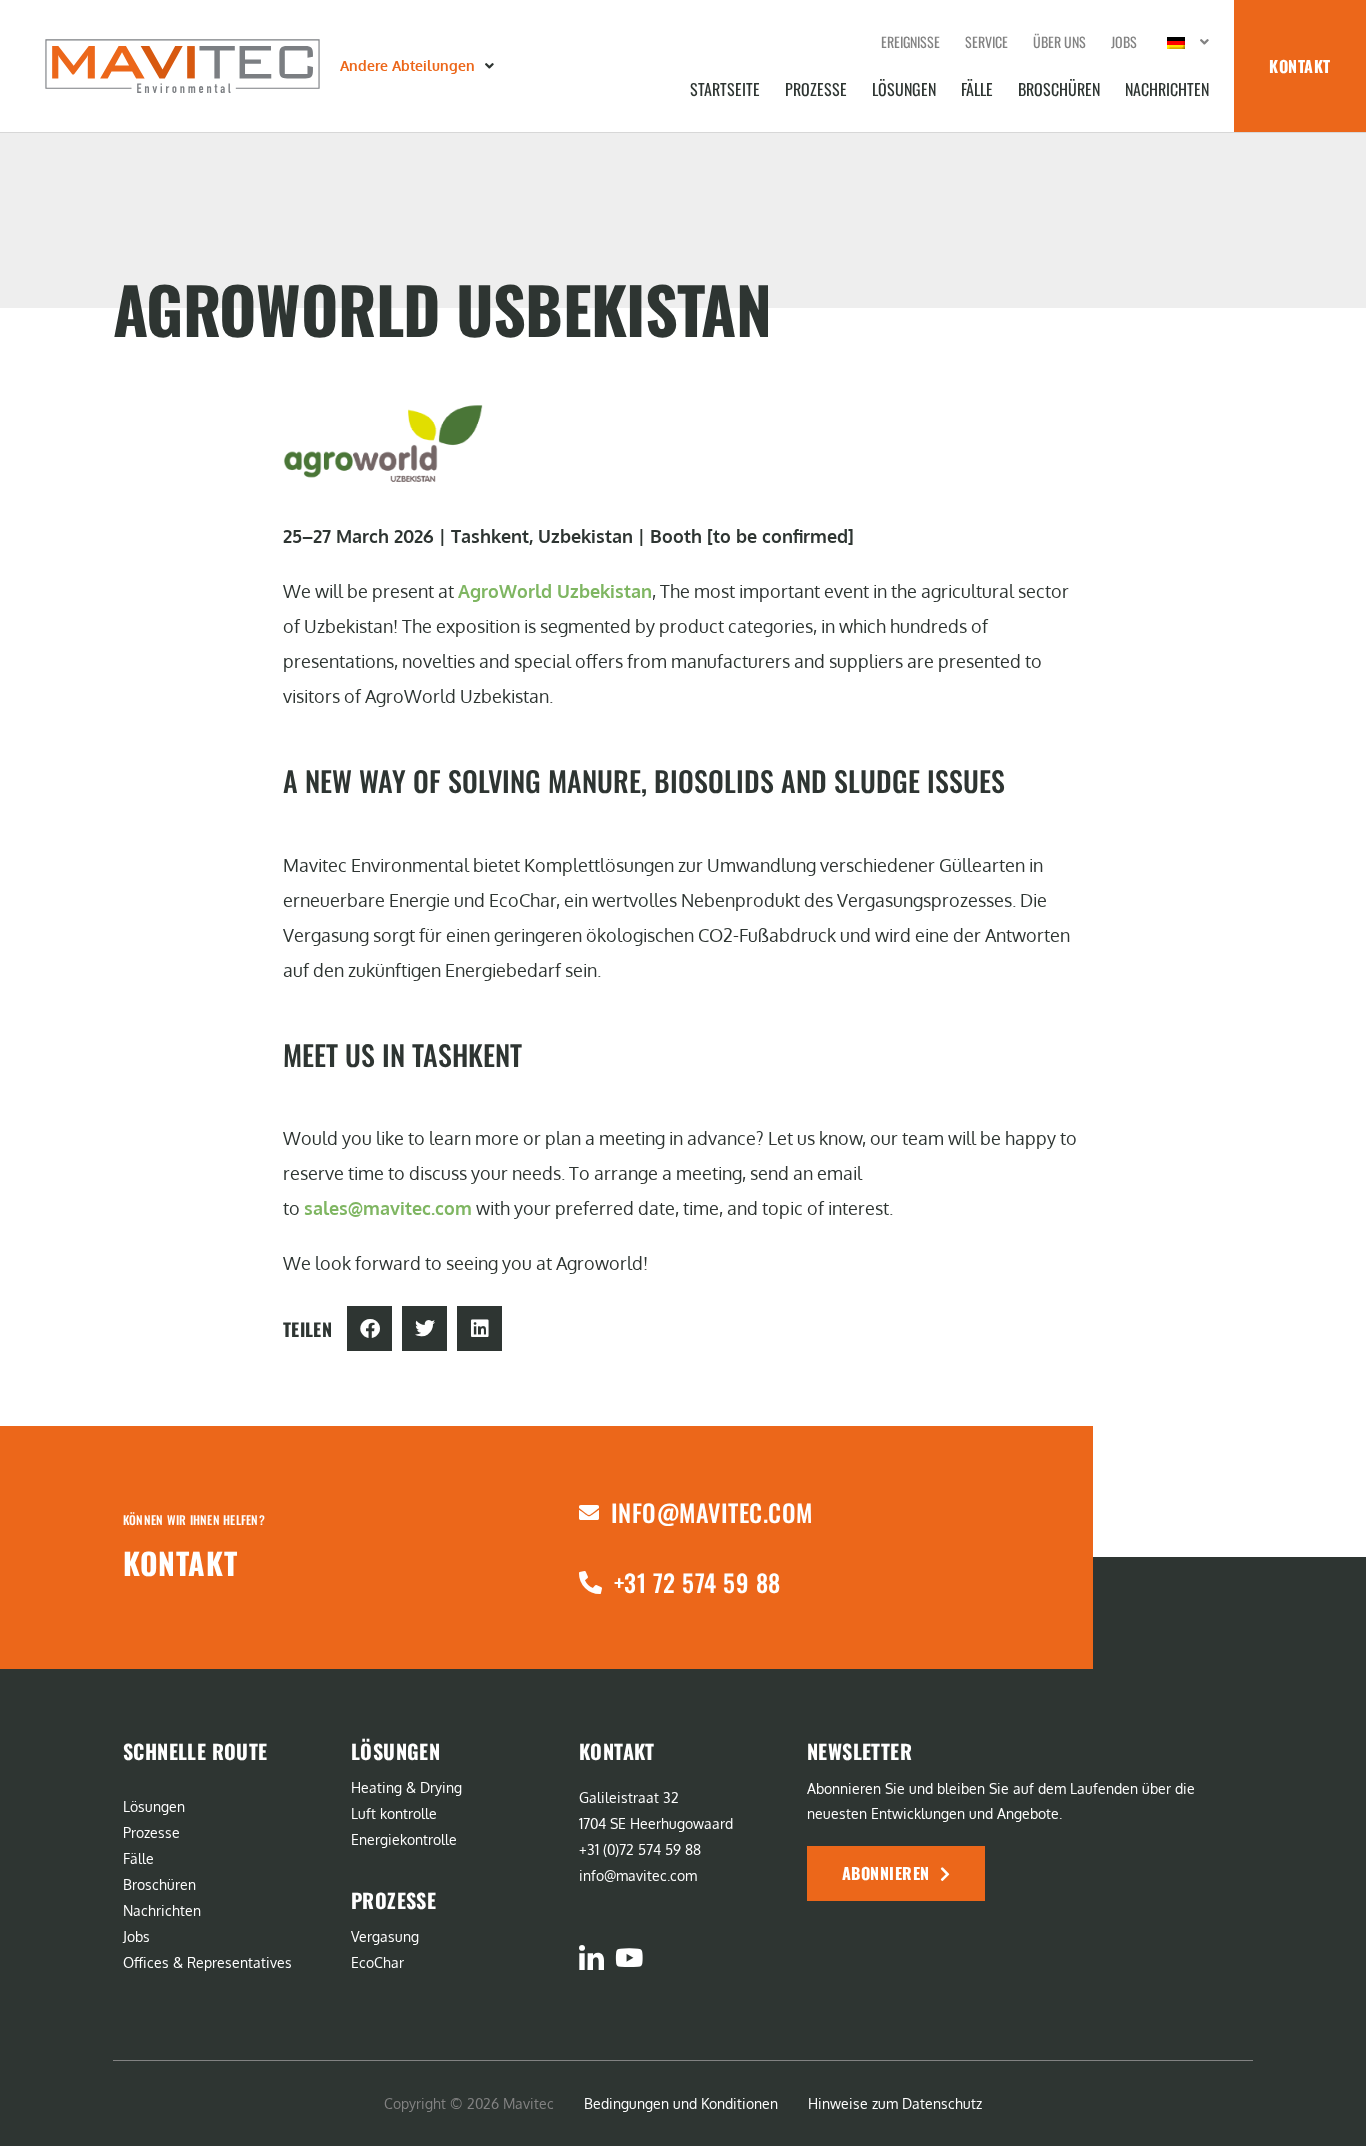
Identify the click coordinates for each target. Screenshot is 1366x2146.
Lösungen (904, 89)
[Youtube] (628, 1957)
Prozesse (816, 89)
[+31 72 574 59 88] (590, 1582)
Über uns (1059, 41)
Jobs (1124, 41)
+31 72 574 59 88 (697, 1582)
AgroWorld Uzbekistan (555, 591)
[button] (419, 66)
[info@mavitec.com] (589, 1513)
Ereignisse (910, 41)
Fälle (977, 89)
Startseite (725, 89)
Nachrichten (1167, 89)
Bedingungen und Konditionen (681, 2103)
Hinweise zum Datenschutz (895, 2103)
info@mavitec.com (712, 1512)
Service (986, 41)
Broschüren (1059, 89)
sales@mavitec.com (388, 1208)
